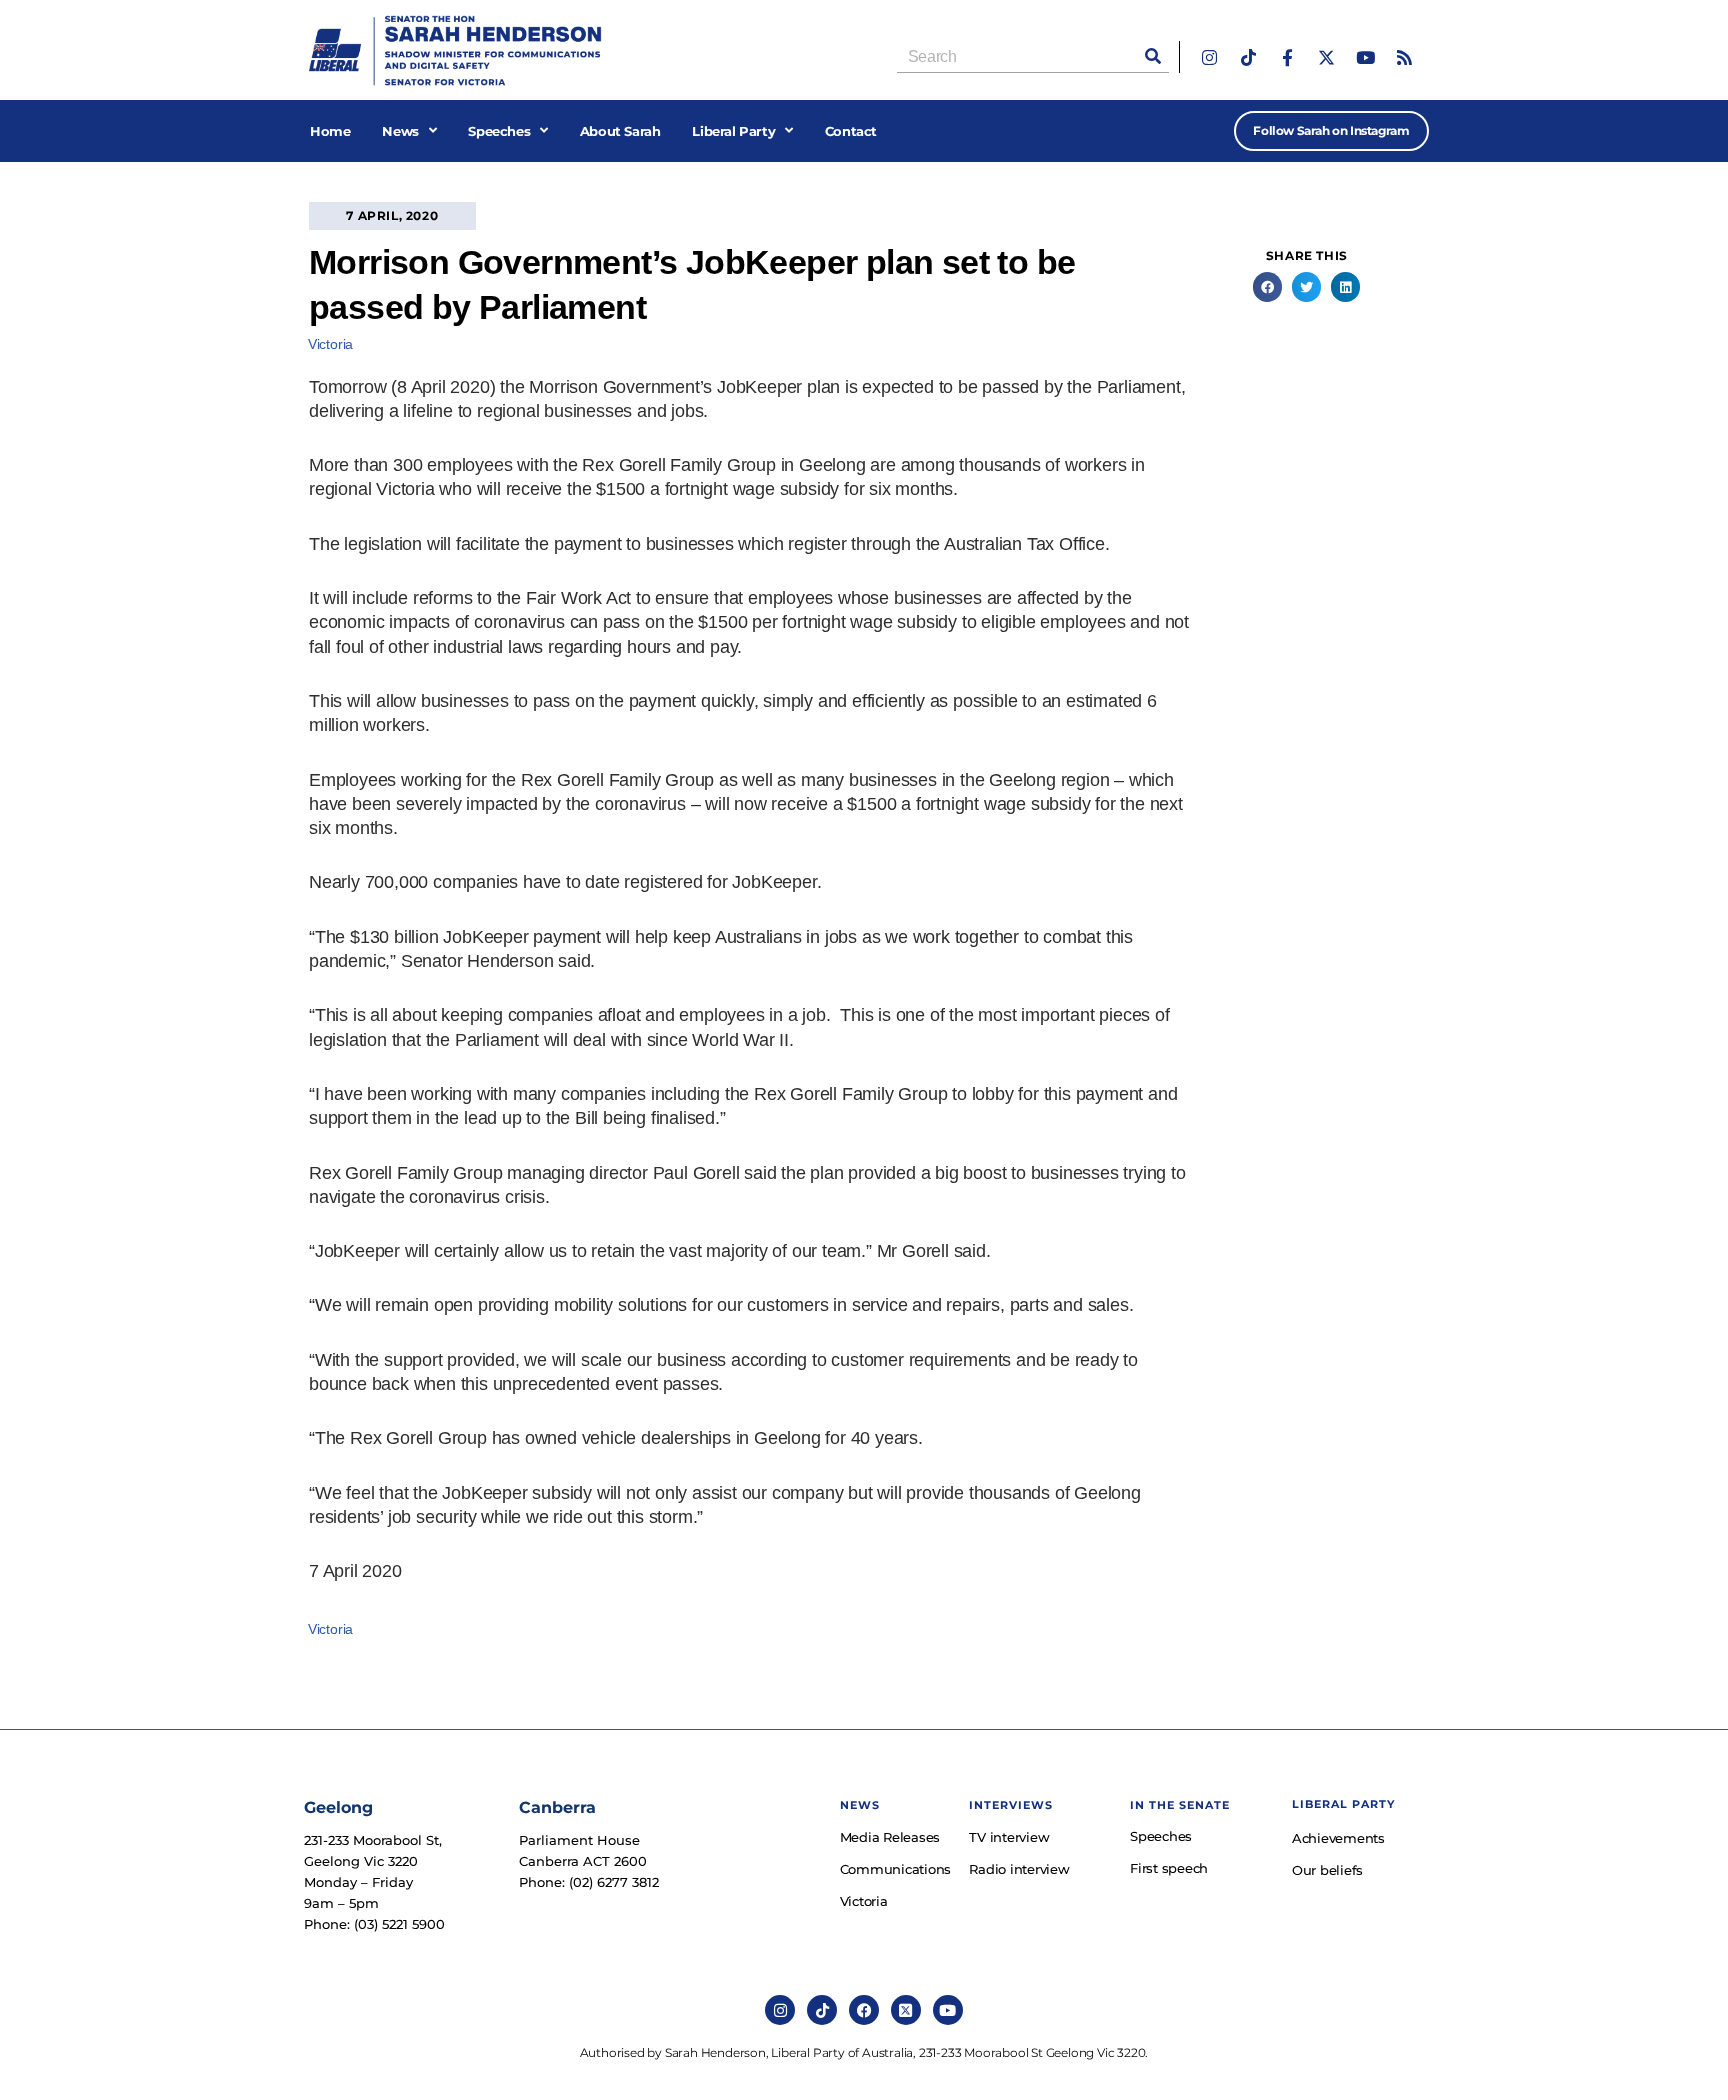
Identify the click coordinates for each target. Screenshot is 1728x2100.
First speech (1169, 1868)
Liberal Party (733, 131)
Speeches (499, 131)
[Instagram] (1209, 57)
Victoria (330, 344)
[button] (1267, 286)
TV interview (1009, 1837)
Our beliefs (1327, 1870)
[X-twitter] (1326, 57)
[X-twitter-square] (906, 2010)
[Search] (1153, 56)
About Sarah (620, 131)
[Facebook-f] (1287, 57)
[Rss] (1404, 57)
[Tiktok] (1248, 57)
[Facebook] (864, 2010)
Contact (851, 131)
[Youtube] (1365, 57)
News (400, 131)
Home (330, 131)
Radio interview (1019, 1869)
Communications (895, 1869)
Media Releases (890, 1837)
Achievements (1338, 1838)
